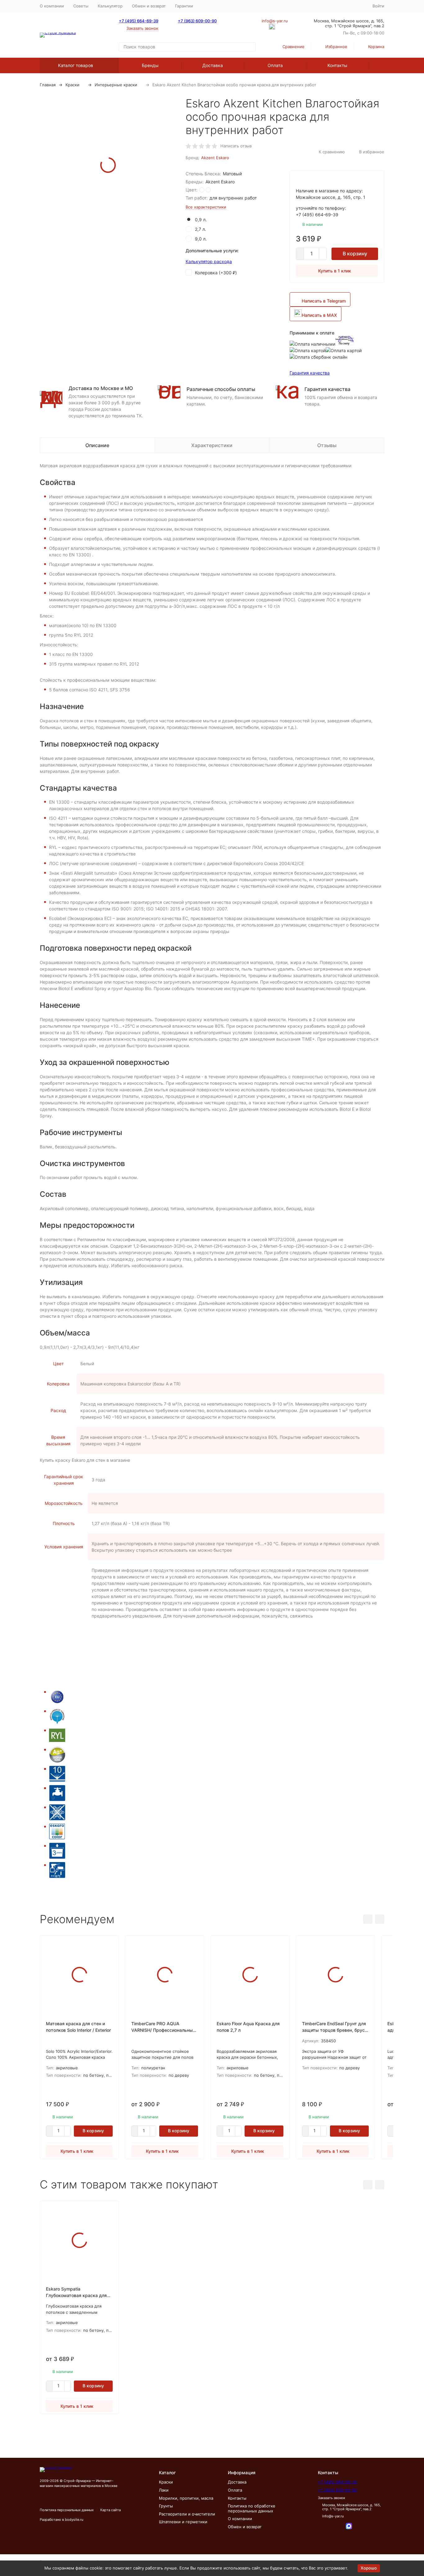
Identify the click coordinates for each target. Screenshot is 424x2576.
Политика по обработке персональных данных (252, 2508)
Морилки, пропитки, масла (186, 2498)
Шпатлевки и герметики (183, 2522)
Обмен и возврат (149, 6)
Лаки (164, 2490)
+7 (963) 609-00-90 (197, 21)
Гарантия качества (310, 373)
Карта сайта (111, 2510)
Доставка (213, 65)
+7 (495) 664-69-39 (139, 21)
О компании (52, 6)
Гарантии (184, 6)
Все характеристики (206, 207)
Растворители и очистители (187, 2514)
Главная (48, 85)
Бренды (150, 65)
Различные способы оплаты (221, 389)
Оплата (275, 65)
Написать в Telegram (324, 301)
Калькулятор (110, 6)
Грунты (166, 2506)
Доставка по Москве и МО (101, 388)
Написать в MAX (319, 315)
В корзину (355, 254)
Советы (81, 6)
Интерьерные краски (116, 85)
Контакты (337, 65)
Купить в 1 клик (335, 271)
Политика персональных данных (67, 2510)
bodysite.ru (74, 2520)
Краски (72, 85)
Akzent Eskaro (215, 158)
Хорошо (369, 2568)
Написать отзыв (236, 146)
